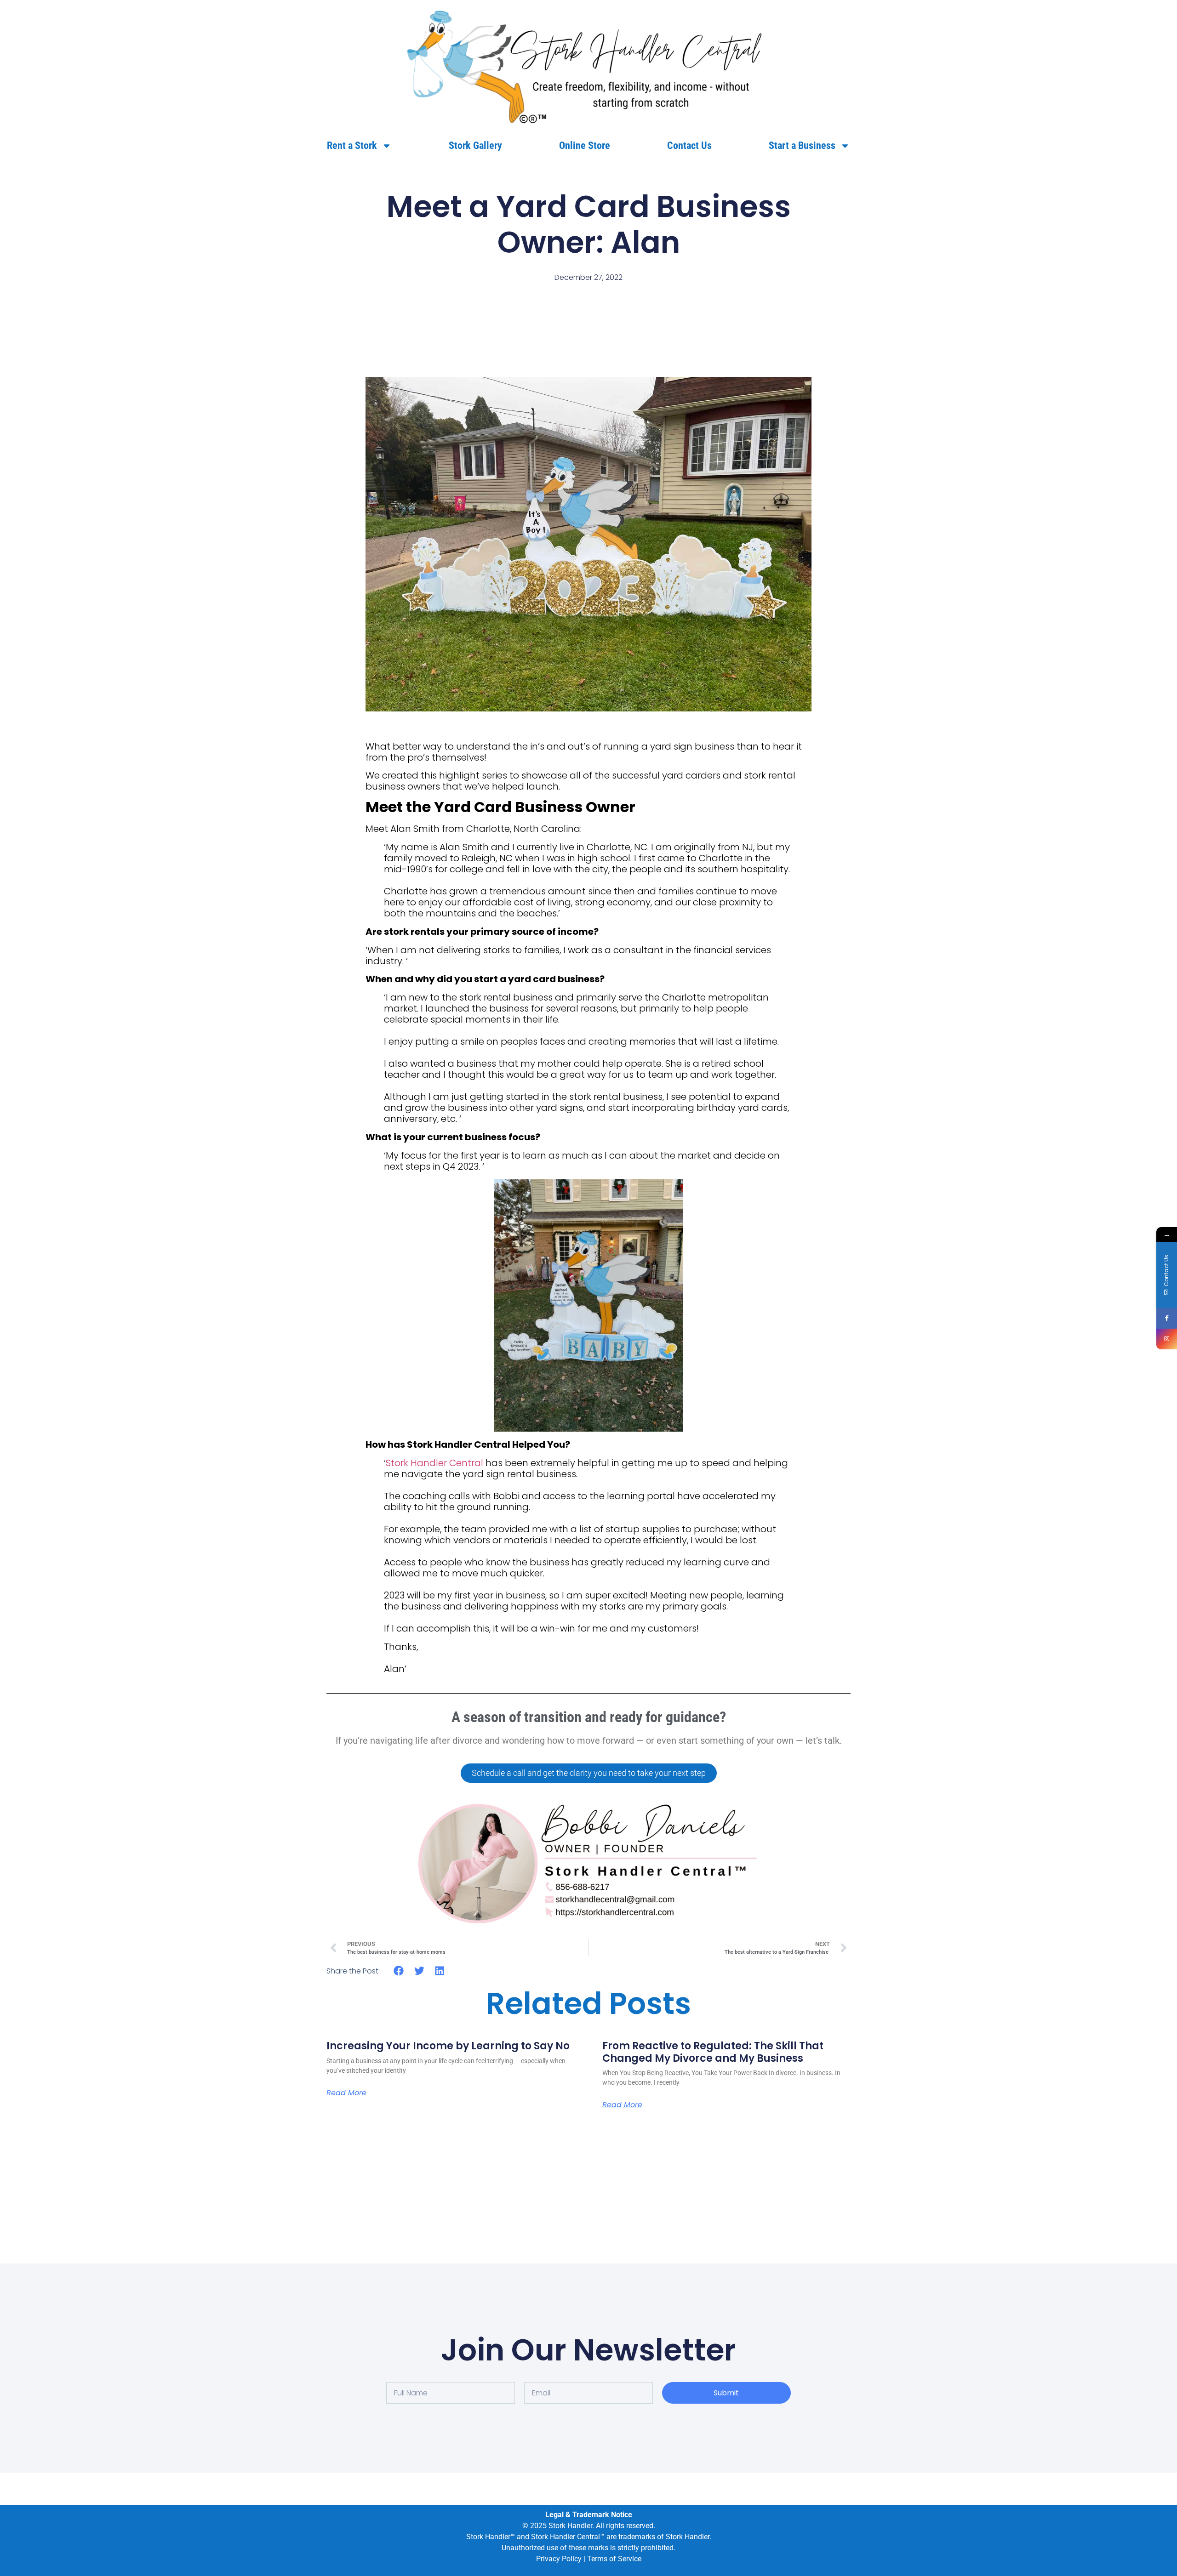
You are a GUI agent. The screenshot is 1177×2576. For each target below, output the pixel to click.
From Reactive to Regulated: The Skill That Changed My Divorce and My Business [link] (713, 2052)
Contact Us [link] (689, 145)
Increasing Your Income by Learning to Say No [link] (448, 2046)
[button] (399, 1970)
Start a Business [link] (802, 145)
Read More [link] (346, 2093)
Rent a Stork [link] (352, 145)
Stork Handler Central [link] (434, 1463)
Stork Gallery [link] (475, 145)
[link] (588, 65)
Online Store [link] (585, 145)
